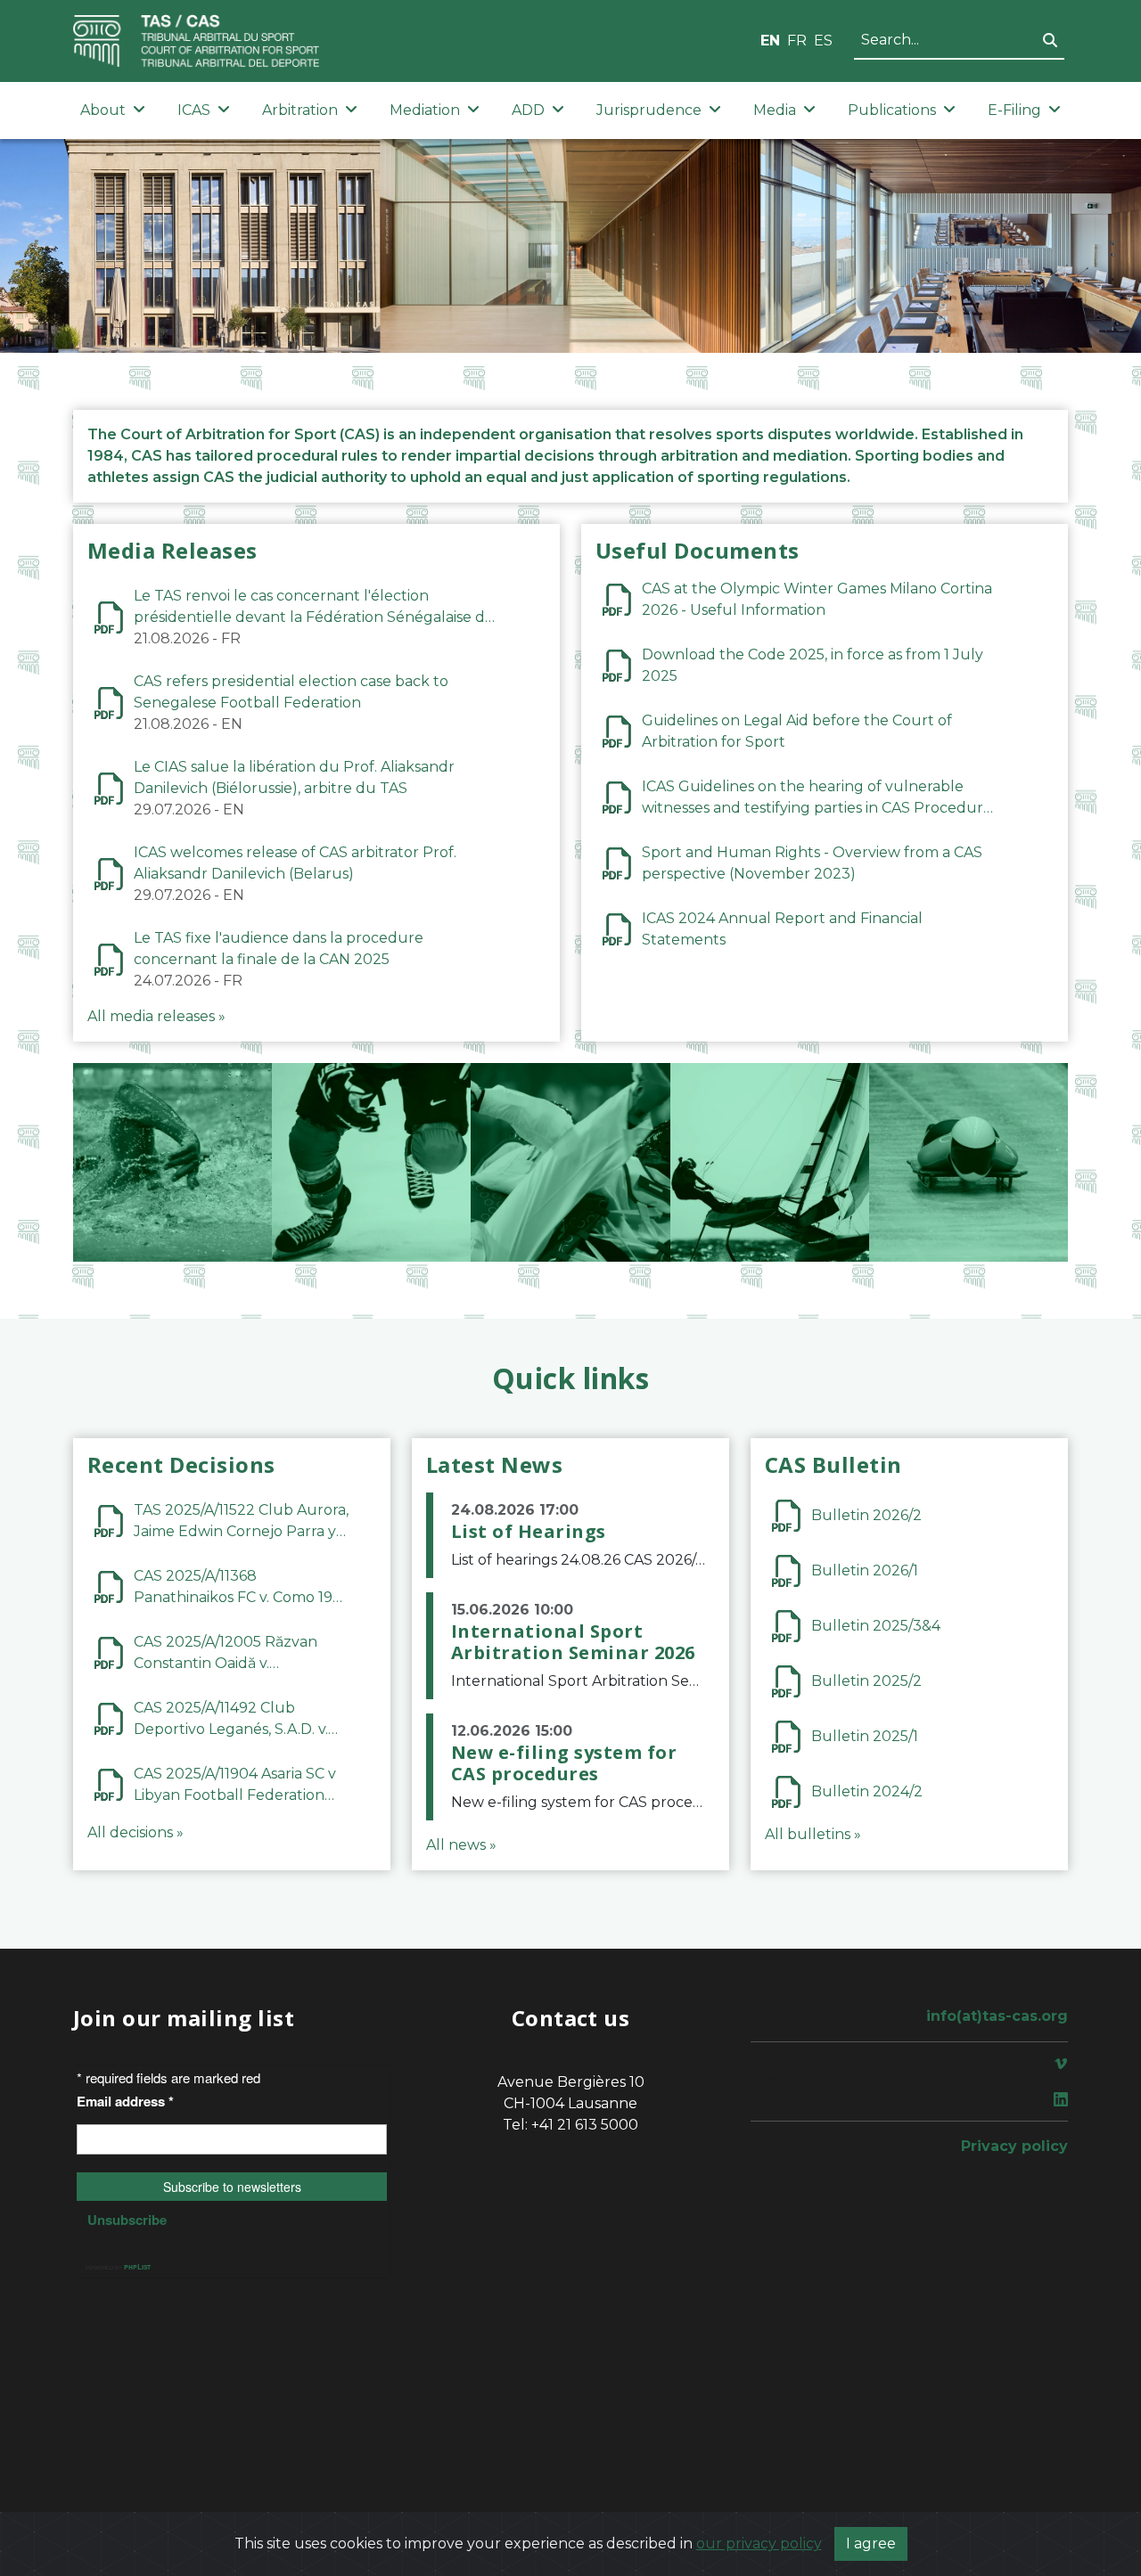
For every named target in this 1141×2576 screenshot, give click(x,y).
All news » (461, 1845)
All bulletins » (813, 1834)
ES (823, 41)
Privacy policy (1014, 2146)
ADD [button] (528, 110)
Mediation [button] (425, 110)
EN (770, 41)
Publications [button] (892, 110)
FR (797, 41)
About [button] (103, 110)
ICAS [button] (194, 110)
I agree (871, 2543)
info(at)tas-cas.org (997, 2016)
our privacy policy (759, 2543)
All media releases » (156, 1016)
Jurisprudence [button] (649, 110)
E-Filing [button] (1014, 110)
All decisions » (135, 1832)
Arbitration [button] (300, 110)
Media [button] (775, 110)
